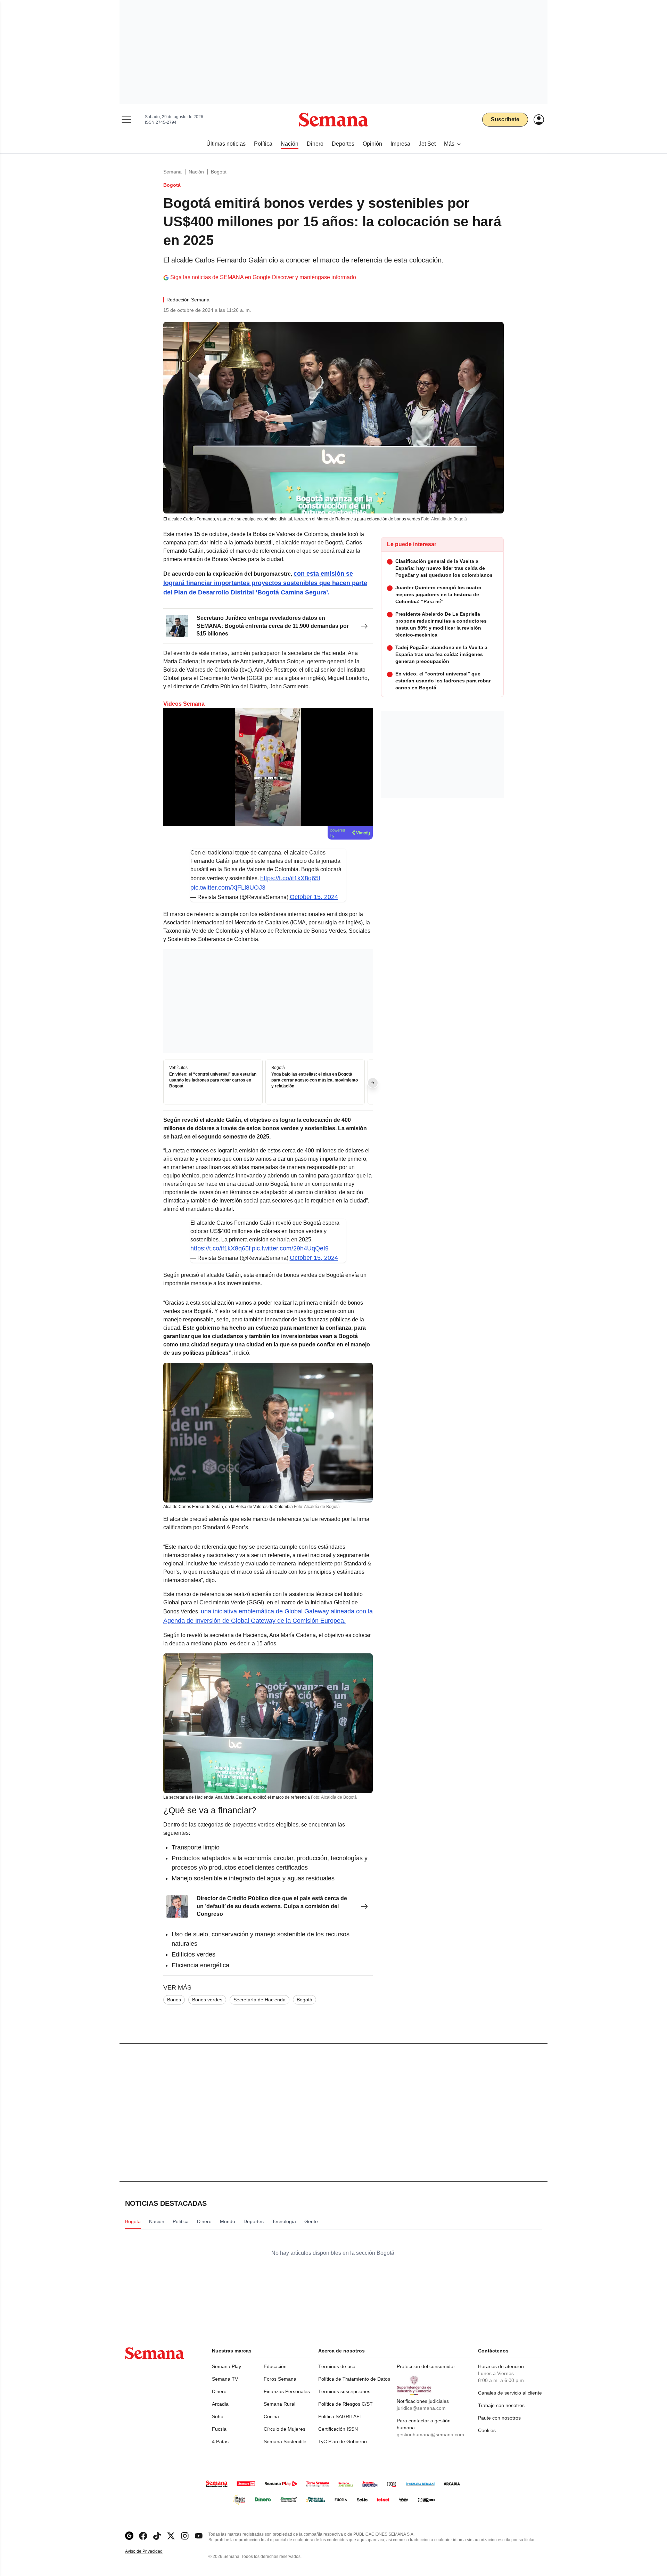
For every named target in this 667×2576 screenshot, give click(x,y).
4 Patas (220, 2441)
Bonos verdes (207, 2000)
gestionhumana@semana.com (430, 2435)
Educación (275, 2366)
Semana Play (227, 2366)
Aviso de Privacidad (151, 2551)
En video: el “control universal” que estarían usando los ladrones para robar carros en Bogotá (213, 1080)
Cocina (271, 2416)
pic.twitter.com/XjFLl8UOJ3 (228, 888)
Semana (172, 172)
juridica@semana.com (421, 2408)
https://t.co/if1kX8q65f (290, 878)
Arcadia (220, 2404)
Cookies (487, 2430)
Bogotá (219, 172)
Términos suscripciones (344, 2391)
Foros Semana (280, 2379)
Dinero (219, 2391)
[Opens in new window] (143, 2536)
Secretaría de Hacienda (260, 2000)
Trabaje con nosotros (501, 2405)
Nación (196, 172)
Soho (218, 2416)
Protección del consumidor (426, 2366)
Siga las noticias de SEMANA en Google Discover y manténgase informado (263, 277)
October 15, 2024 (314, 897)
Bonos (174, 2000)
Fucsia (219, 2429)
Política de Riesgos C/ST (345, 2404)
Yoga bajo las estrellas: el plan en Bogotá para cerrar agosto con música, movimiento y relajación (315, 1080)
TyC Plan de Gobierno (343, 2441)
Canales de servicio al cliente (510, 2393)
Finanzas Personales (287, 2391)
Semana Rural (279, 2404)
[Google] (129, 2536)
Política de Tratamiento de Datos (354, 2379)
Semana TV (225, 2379)
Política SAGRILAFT (340, 2416)
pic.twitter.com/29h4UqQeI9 (290, 1248)
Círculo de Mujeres (285, 2429)
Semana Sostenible (285, 2441)
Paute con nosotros (499, 2418)
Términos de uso (337, 2366)
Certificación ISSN (338, 2429)
